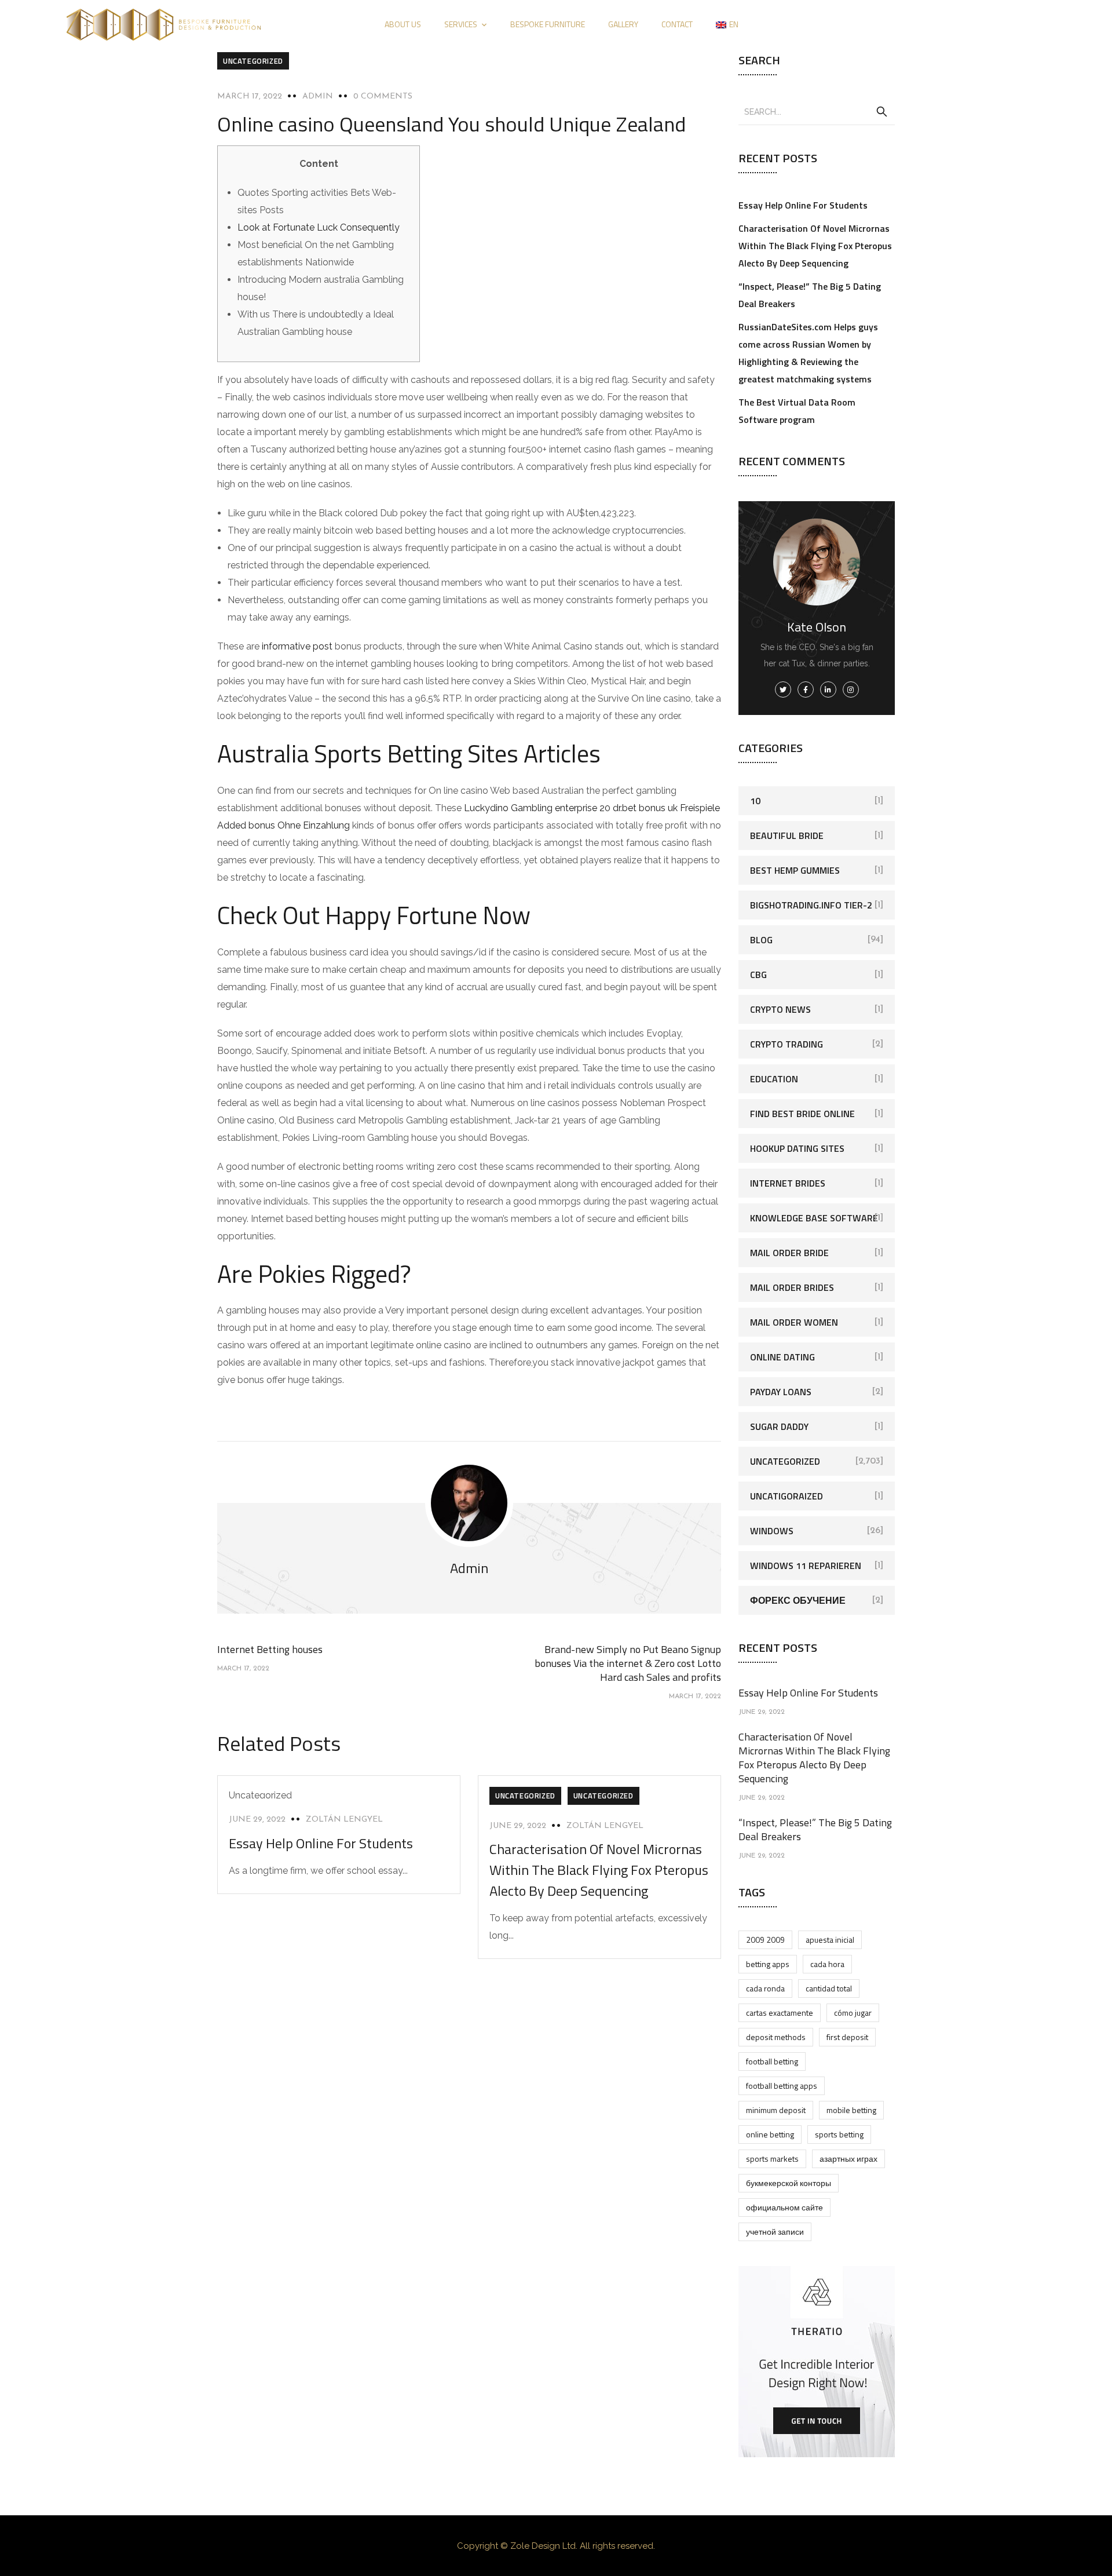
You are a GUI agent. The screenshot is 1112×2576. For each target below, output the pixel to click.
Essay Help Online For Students (321, 1843)
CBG (758, 975)
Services (461, 24)
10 (755, 801)
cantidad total (829, 1988)
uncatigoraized (787, 1496)
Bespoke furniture (548, 24)
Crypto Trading (787, 1044)
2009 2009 (765, 1940)
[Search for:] (817, 111)
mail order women (794, 1322)
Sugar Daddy (779, 1426)
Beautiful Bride (787, 835)
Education (774, 1079)
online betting (770, 2134)
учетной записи (775, 2232)
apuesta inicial (830, 1940)
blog (761, 940)
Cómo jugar (853, 2013)
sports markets (772, 2159)
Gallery (623, 24)
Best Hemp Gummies (795, 870)
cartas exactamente (780, 2013)
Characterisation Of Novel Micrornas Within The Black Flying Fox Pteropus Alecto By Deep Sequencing (599, 1870)
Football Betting (772, 2061)
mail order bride (789, 1253)
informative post (297, 646)
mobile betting (851, 2110)
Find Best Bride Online (802, 1114)
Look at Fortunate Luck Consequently (319, 227)
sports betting (839, 2134)
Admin (318, 96)
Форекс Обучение (798, 1600)
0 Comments (383, 96)
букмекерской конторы (789, 2183)
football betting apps (782, 2086)
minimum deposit (776, 2110)
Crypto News (780, 1009)
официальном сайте (784, 2207)
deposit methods (776, 2037)
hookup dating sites (797, 1148)
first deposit (847, 2037)
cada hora (827, 1964)
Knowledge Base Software (814, 1218)
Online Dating (782, 1357)
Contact (677, 24)
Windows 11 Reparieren (806, 1566)
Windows (772, 1531)
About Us (403, 24)
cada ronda (765, 1988)
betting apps (768, 1964)
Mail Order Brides (792, 1287)
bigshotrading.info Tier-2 (811, 905)
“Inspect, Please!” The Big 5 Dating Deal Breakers (815, 1829)
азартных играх (848, 2159)
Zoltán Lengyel (344, 1820)
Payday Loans (781, 1392)
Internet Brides (788, 1183)
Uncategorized (253, 61)
